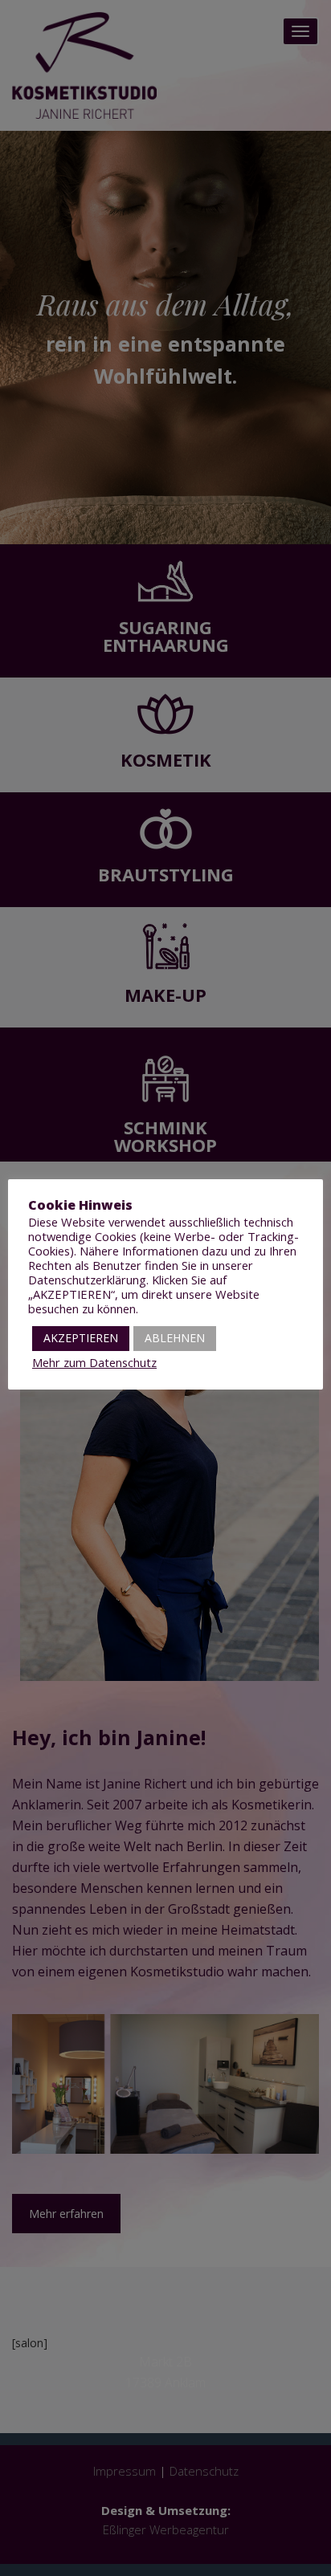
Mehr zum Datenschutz (94, 1362)
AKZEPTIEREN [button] (81, 1338)
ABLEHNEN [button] (175, 1338)
